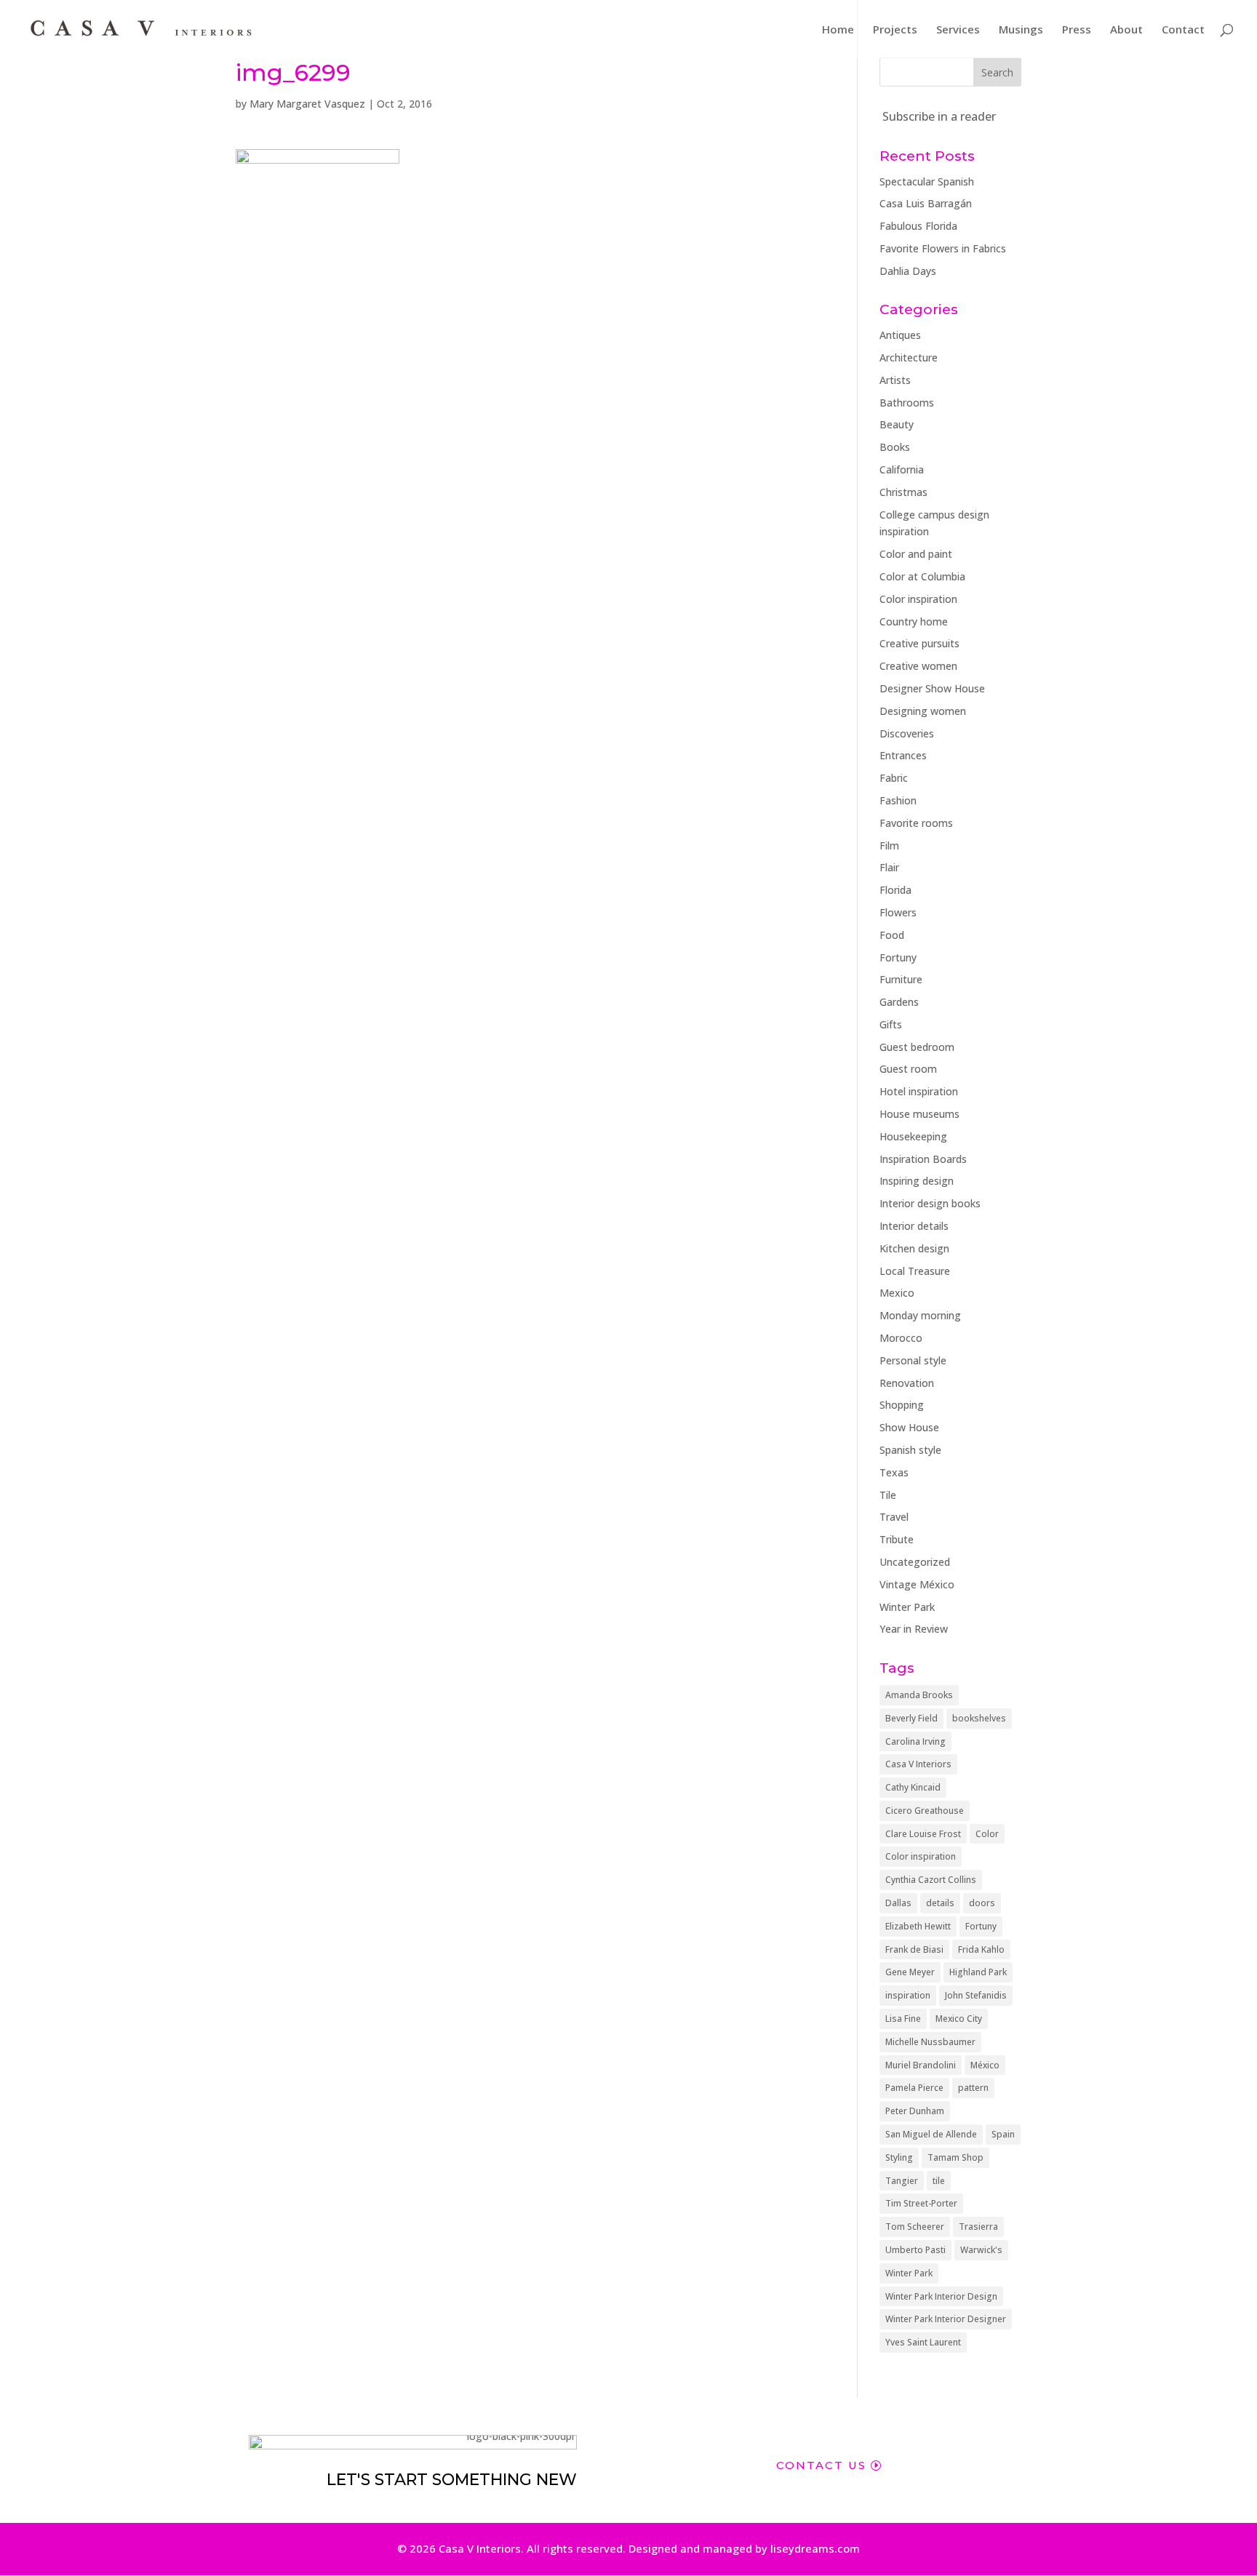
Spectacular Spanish (927, 181)
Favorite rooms (916, 823)
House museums (919, 1114)
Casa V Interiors (918, 1764)
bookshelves (979, 1718)
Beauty (897, 424)
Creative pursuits (919, 643)
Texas (894, 1472)
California (902, 469)
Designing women (923, 711)
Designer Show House (932, 688)
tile (939, 2181)
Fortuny (898, 957)
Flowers (898, 912)
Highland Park (978, 1972)
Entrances (903, 755)
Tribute (897, 1539)
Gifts (891, 1024)
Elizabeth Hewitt (918, 1926)
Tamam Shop (955, 2157)
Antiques (900, 335)
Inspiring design (917, 1181)
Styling (899, 2157)
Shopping (902, 1405)
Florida (895, 890)
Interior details (914, 1226)
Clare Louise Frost (923, 1834)
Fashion (898, 800)
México (985, 2065)
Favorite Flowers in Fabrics (943, 248)
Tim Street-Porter (921, 2203)
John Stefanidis (976, 1995)
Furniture (901, 979)
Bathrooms (907, 403)
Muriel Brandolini (921, 2065)
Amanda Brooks (919, 1695)
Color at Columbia (922, 576)
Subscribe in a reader (939, 116)
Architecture (909, 357)
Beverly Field (911, 1718)
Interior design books (930, 1203)
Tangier (902, 2181)
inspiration (908, 1995)
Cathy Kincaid (913, 1787)
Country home (914, 621)
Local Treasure (915, 1271)
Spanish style (910, 1450)
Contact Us (821, 2465)
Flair (889, 867)
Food (892, 935)
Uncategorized (915, 1562)
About (1126, 30)
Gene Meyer (910, 1972)
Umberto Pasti (915, 2250)
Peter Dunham (915, 2111)
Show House (909, 1427)
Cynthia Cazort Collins (931, 1880)
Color (987, 1834)
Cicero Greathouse (925, 1811)
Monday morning (920, 1315)
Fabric (894, 778)
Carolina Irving (915, 1741)
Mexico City (959, 2019)
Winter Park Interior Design (941, 2296)
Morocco (901, 1338)
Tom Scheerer (915, 2227)
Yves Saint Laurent (923, 2342)
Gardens (899, 1002)
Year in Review (914, 1629)
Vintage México (917, 1584)
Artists (895, 380)
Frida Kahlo (981, 1949)
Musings (1021, 30)
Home (838, 30)
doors (982, 1903)
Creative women (918, 666)
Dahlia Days (908, 271)
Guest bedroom (917, 1047)
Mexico (897, 1293)
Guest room (908, 1069)
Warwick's (981, 2250)
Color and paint (916, 554)
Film (889, 845)
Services (958, 30)
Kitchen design (914, 1248)
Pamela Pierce (914, 2088)
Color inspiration (918, 599)
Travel (894, 1517)
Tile (888, 1495)
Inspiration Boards (923, 1159)
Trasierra (978, 2227)
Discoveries (907, 733)
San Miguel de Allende (931, 2134)
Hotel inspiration (919, 1091)
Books (895, 447)
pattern (973, 2088)
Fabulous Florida (918, 226)
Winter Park (907, 1607)
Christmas (903, 492)
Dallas (898, 1903)
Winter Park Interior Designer (946, 2319)
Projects (895, 30)
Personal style (913, 1360)
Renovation (907, 1383)
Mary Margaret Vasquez (307, 104)
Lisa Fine (903, 2019)
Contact (1183, 30)
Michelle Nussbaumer (930, 2042)
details (940, 1903)
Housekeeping (913, 1136)
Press (1077, 30)
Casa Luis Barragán (926, 203)
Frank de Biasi (914, 1949)
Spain (1003, 2134)
